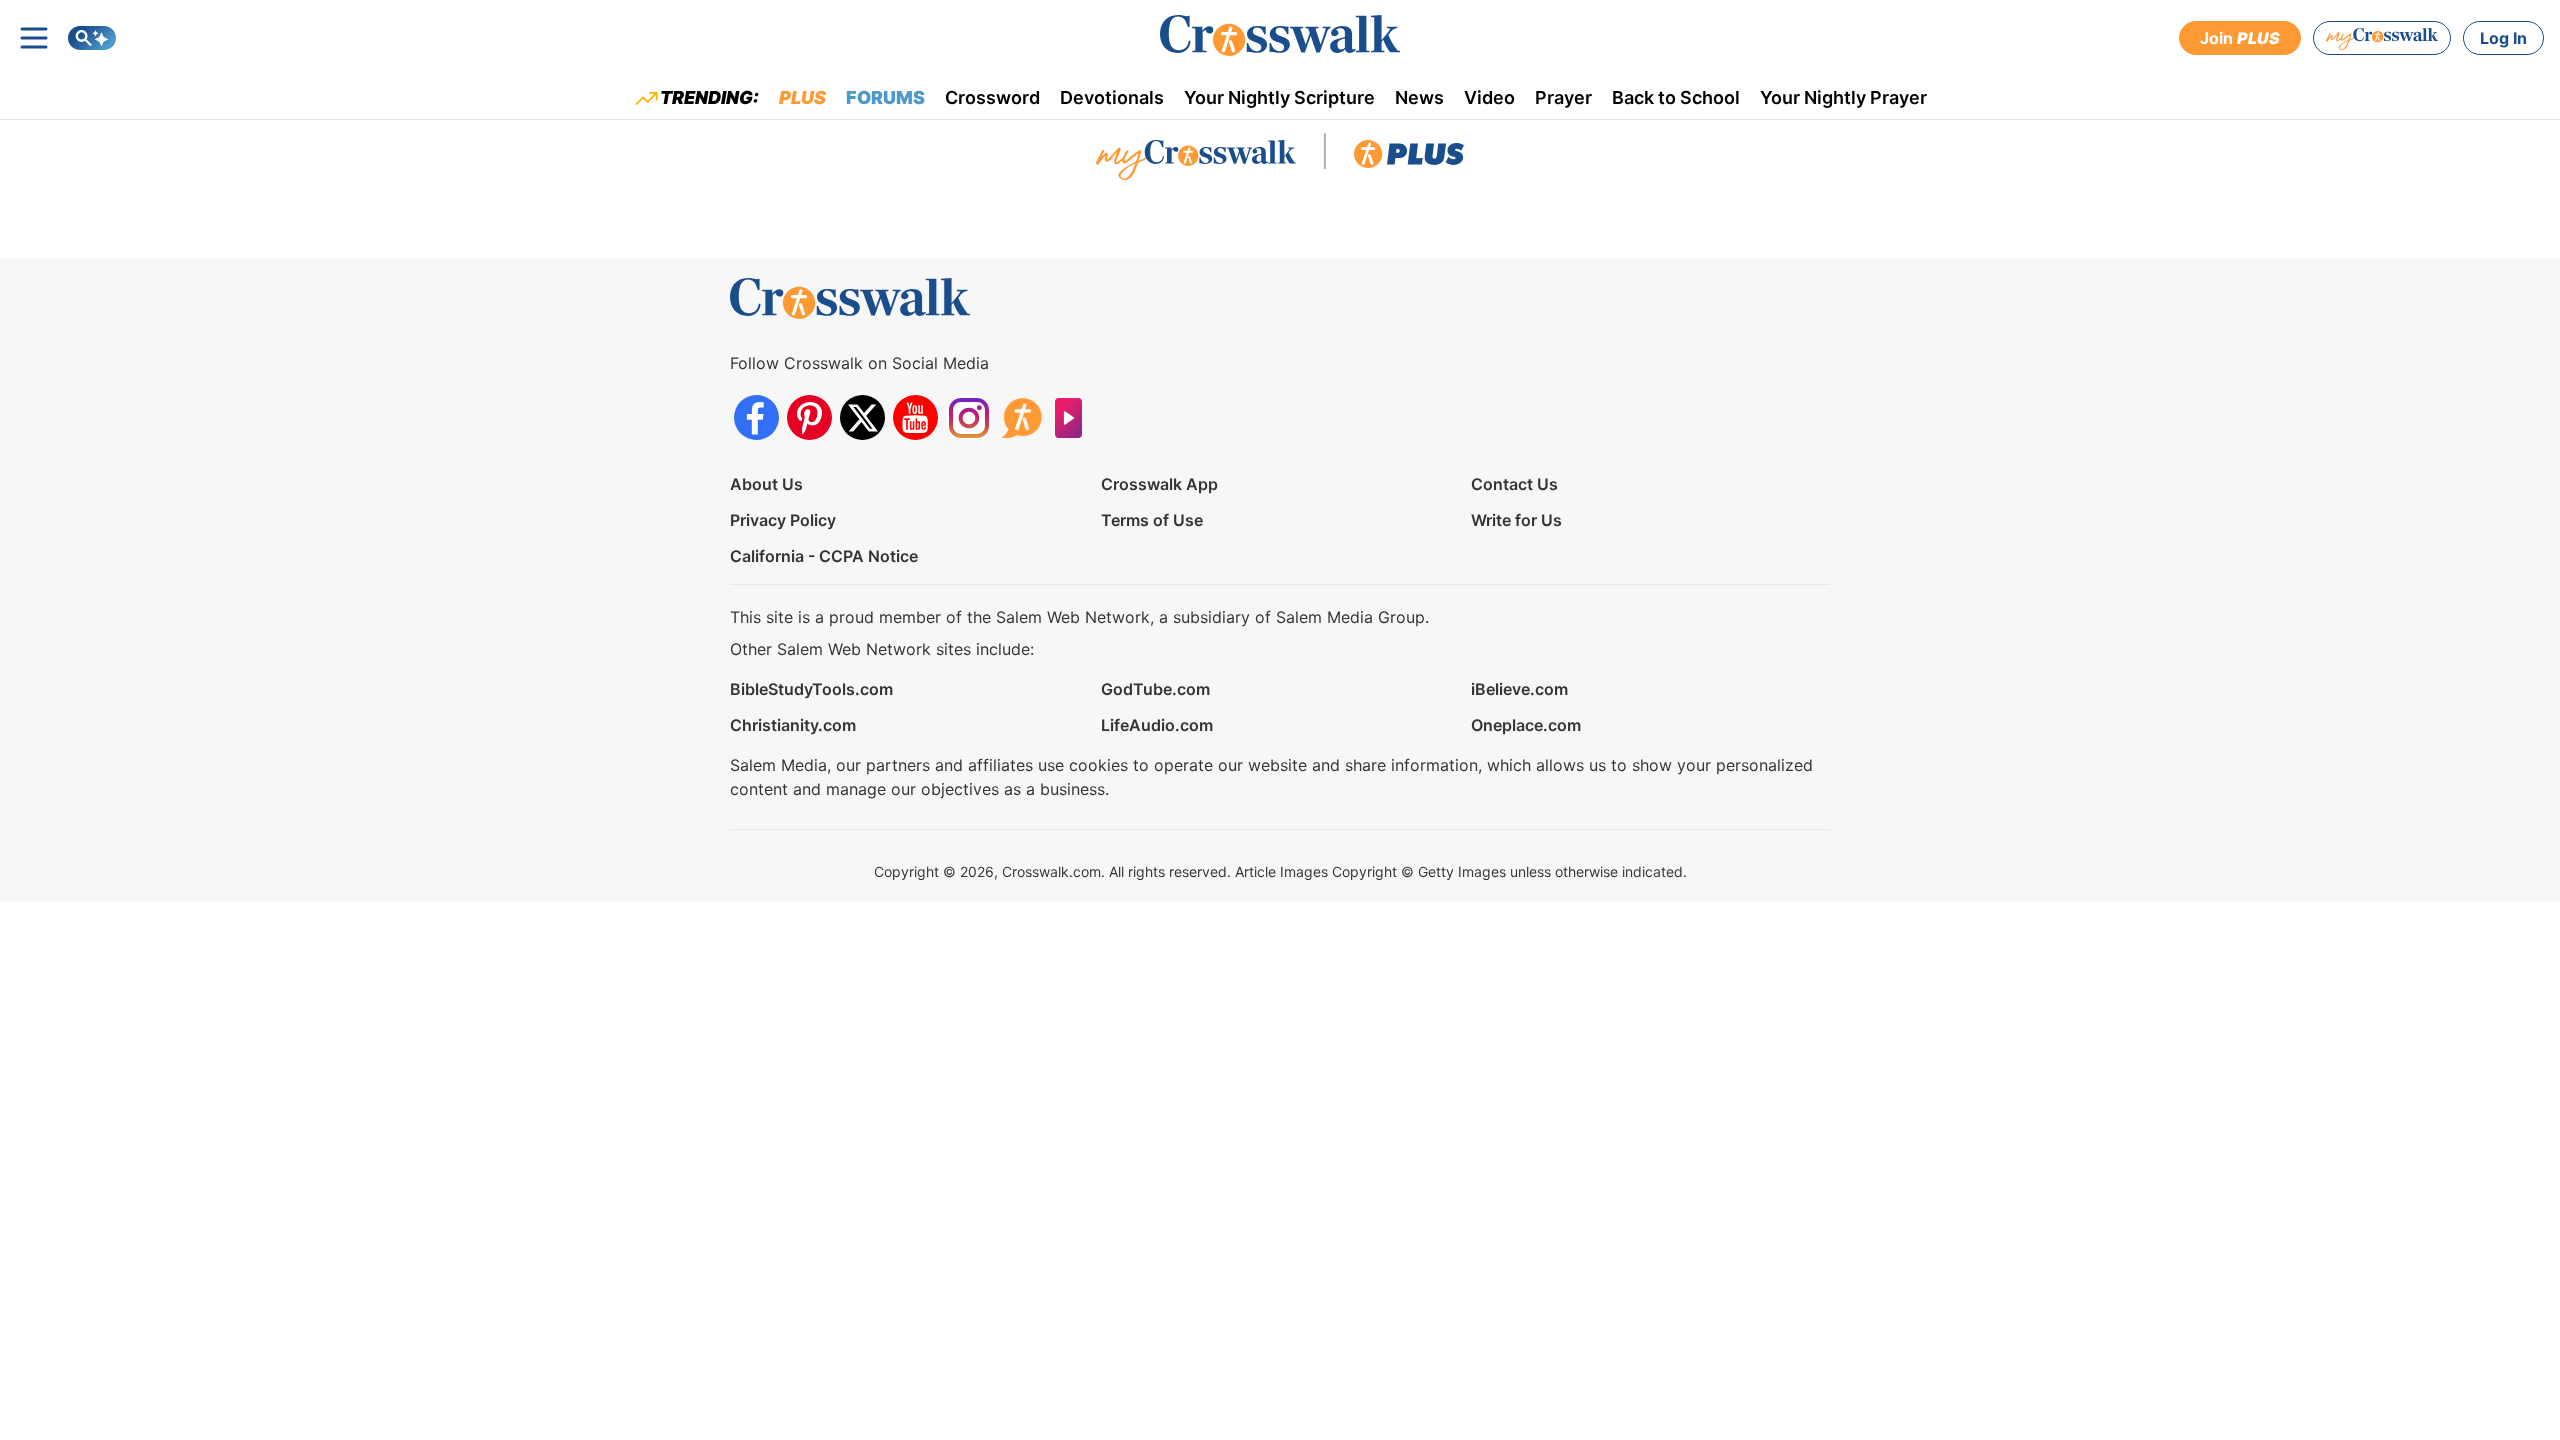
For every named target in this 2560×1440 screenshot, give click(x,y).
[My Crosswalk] (2382, 38)
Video (1489, 97)
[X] (862, 417)
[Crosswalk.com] (1280, 35)
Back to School (1676, 97)
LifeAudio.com (1157, 725)
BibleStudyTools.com (811, 689)
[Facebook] (756, 417)
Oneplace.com (1526, 725)
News (1419, 97)
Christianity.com (793, 725)
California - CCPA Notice (824, 556)
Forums (885, 97)
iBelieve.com (1519, 689)
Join (2240, 38)
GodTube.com (1155, 689)
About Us (766, 484)
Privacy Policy (783, 520)
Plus (802, 97)
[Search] (92, 38)
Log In (2503, 38)
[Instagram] (968, 417)
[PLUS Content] (1409, 159)
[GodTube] (1074, 417)
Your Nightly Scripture (1279, 97)
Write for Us (1516, 520)
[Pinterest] (809, 417)
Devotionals (1112, 97)
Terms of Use (1152, 520)
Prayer (1563, 97)
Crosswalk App (1159, 484)
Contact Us (1514, 484)
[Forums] (1021, 417)
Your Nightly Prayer (1843, 97)
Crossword (992, 97)
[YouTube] (915, 417)
